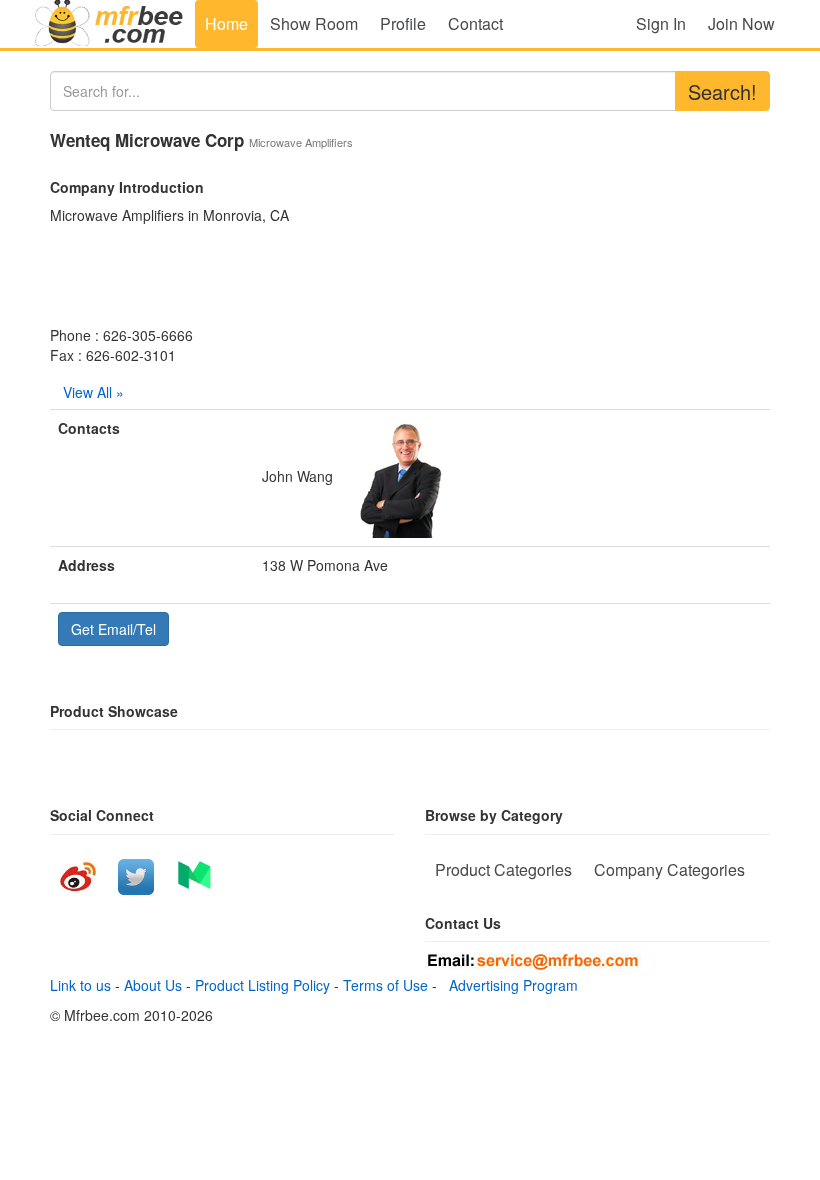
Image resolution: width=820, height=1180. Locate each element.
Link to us (80, 985)
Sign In (661, 23)
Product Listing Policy (262, 985)
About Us (153, 985)
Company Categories (669, 869)
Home (226, 23)
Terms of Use (385, 985)
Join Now (741, 23)
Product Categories (503, 869)
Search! (722, 91)
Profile (403, 23)
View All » (93, 392)
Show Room (314, 23)
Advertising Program (509, 985)
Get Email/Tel (113, 629)
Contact (475, 23)
